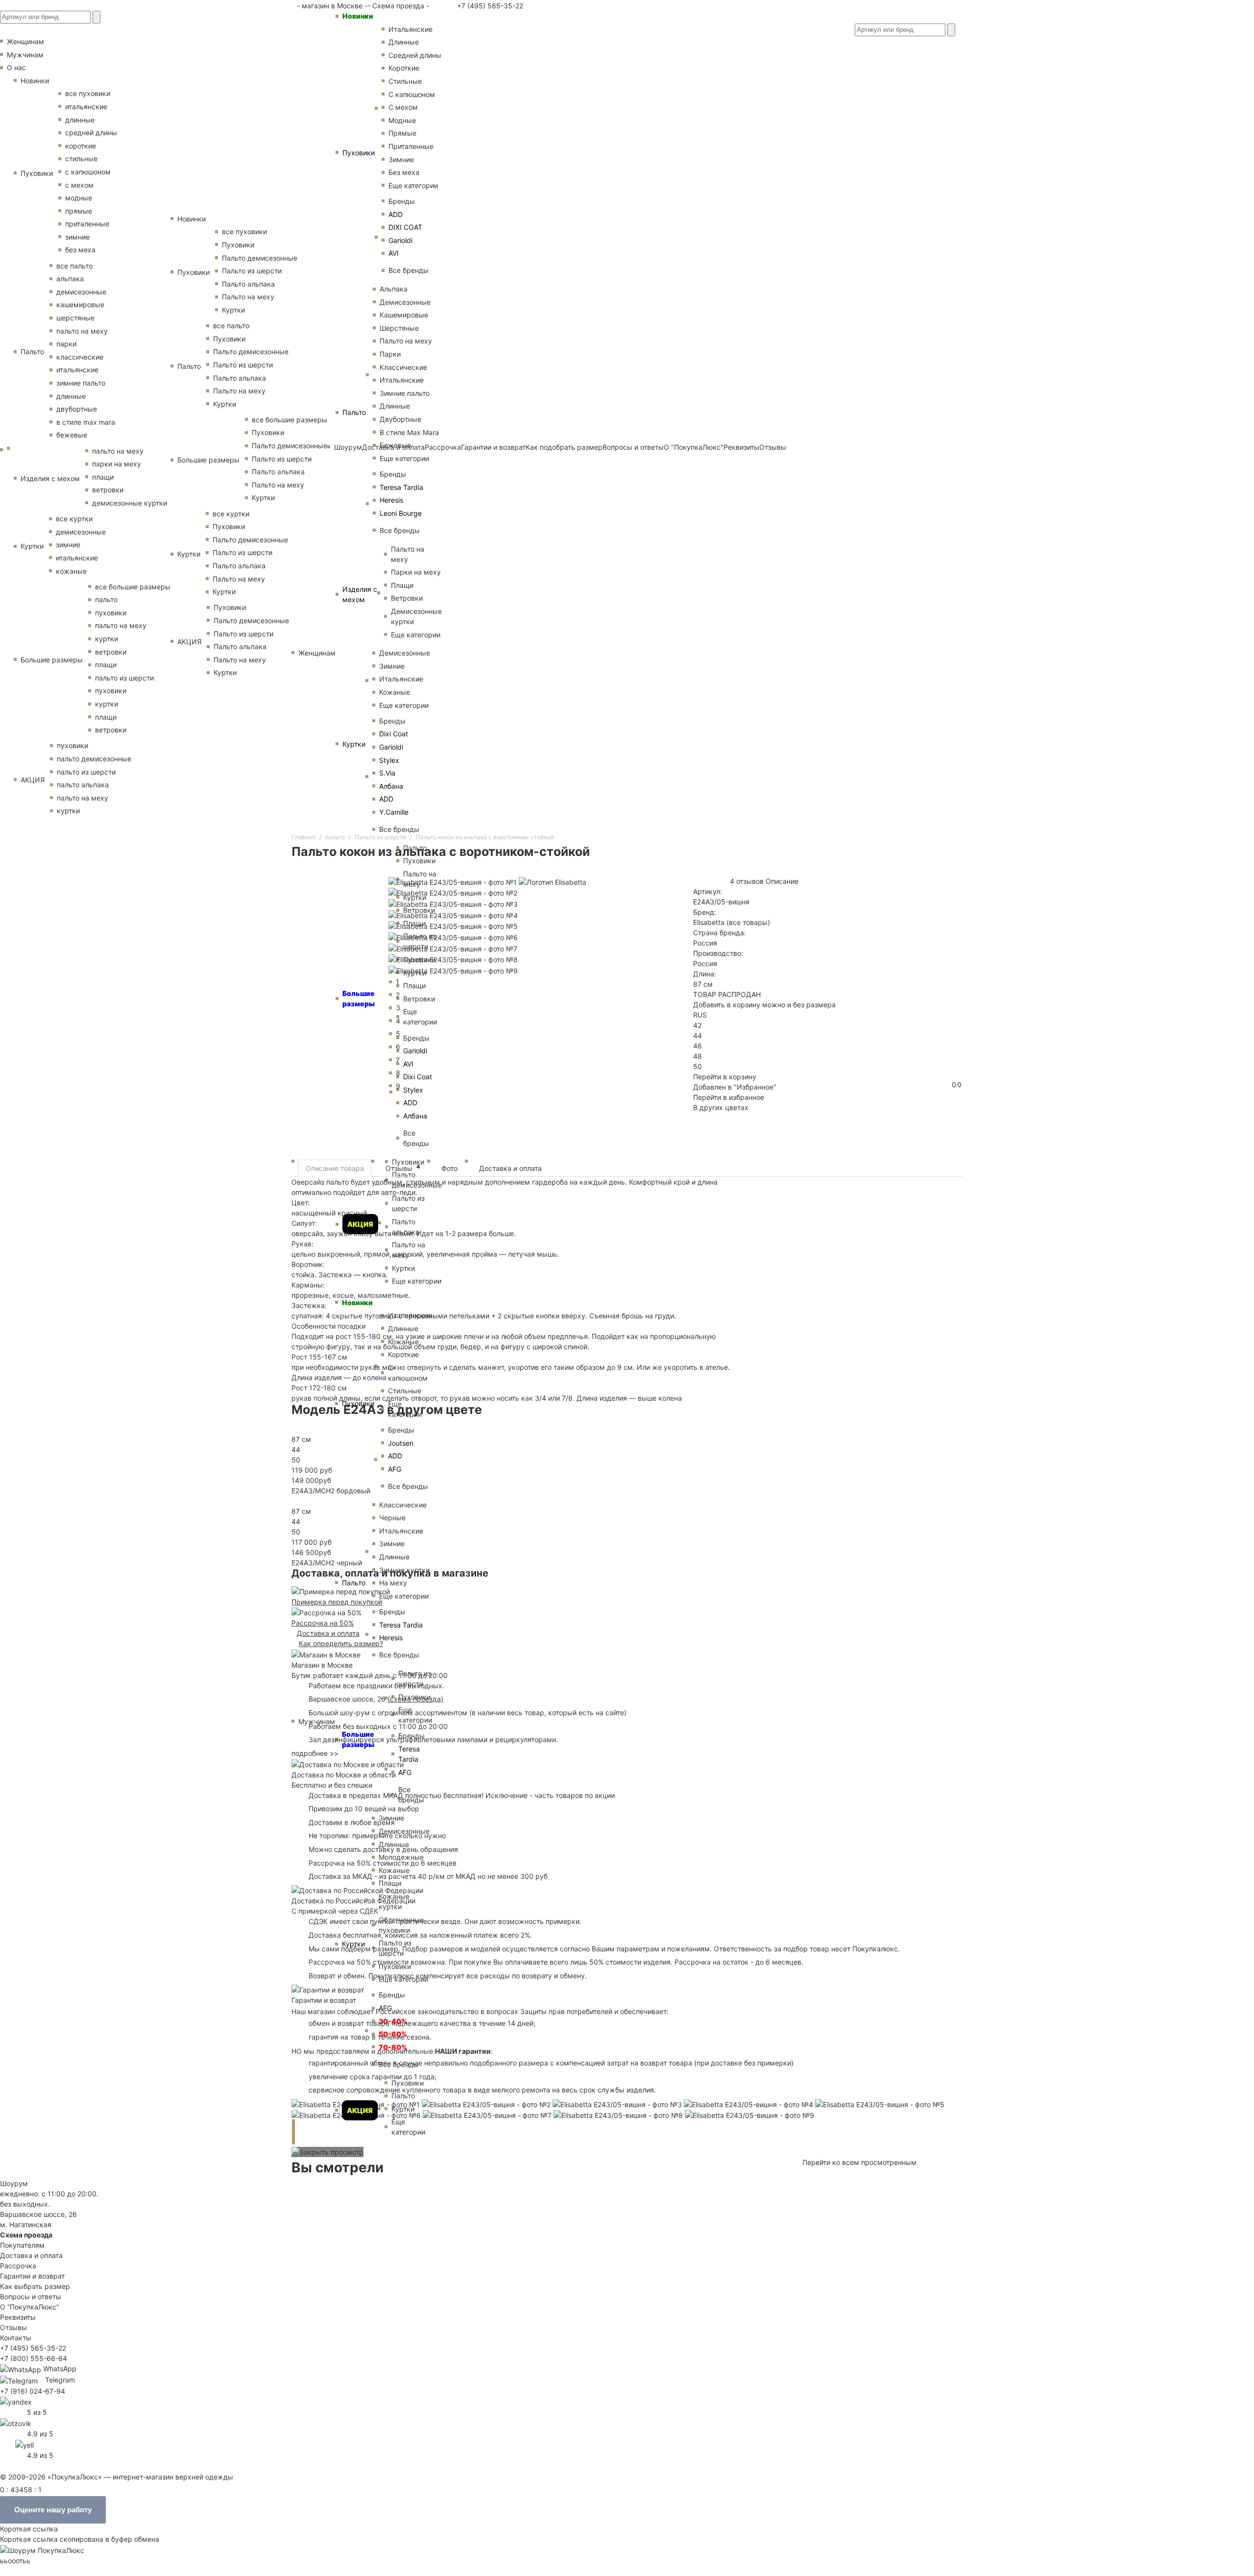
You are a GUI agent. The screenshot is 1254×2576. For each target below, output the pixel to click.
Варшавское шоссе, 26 (349, 1699)
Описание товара (335, 1168)
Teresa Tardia (401, 487)
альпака (70, 279)
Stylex (389, 760)
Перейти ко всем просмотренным (859, 2162)
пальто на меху (82, 331)
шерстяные (75, 318)
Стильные (405, 81)
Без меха (404, 172)
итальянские (86, 107)
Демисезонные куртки (416, 616)
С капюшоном (412, 94)
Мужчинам (25, 55)
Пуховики (359, 153)
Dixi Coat (394, 734)
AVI (394, 253)
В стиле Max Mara (409, 432)
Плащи (402, 585)
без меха (80, 250)
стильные (81, 158)
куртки (107, 639)
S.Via (387, 773)
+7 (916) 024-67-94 (33, 2391)
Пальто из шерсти (415, 1678)
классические (80, 357)
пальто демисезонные (94, 759)
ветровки (108, 490)
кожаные (71, 571)
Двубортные (400, 419)
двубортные (77, 409)
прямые (79, 211)
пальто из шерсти (124, 678)
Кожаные (395, 692)
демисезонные (81, 292)
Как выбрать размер (35, 2286)
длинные (80, 120)
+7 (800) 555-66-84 (34, 2358)
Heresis (391, 500)
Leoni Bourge (401, 513)
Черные (392, 1518)
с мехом (79, 185)
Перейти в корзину (725, 1077)
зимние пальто (81, 383)
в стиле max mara (86, 422)
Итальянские (402, 380)
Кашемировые (404, 315)
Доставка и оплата (510, 1168)
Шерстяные (399, 328)
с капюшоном (88, 172)
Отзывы (403, 1168)
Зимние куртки (404, 1570)
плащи (103, 477)
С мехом (403, 107)
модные (79, 198)
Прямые (402, 133)
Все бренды (409, 270)
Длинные (404, 42)
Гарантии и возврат (32, 2276)
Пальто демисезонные (260, 258)
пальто (106, 599)
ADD (396, 214)
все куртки (74, 519)
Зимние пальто (405, 393)
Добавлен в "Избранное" (735, 1087)
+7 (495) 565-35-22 (489, 6)
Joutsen (401, 1443)
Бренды (402, 201)
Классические (403, 367)
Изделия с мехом (360, 594)
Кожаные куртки (394, 1901)
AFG (395, 1469)
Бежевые (395, 445)
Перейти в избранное (729, 1097)
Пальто (354, 412)
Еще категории (413, 185)
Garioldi (400, 240)
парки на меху (117, 464)
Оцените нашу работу (53, 2510)
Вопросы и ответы (31, 2297)
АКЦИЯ (360, 2110)
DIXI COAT (405, 227)
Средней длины (415, 55)
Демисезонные (405, 302)
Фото (449, 1168)
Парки (390, 354)
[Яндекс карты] (16, 2401)
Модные (402, 120)
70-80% (393, 2047)
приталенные (87, 224)
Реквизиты (18, 2317)
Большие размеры (52, 660)
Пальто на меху (406, 341)
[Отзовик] (16, 2422)
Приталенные (411, 146)
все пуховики (88, 93)
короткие (81, 146)
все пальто (74, 266)
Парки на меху (416, 572)
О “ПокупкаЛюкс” (29, 2307)
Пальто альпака (248, 284)
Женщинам (317, 653)
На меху (393, 1583)
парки (66, 344)
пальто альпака (83, 785)
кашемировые (80, 304)
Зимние (401, 159)
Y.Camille (394, 812)
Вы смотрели (338, 2167)
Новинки (358, 16)
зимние (77, 237)
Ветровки (407, 598)
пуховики (111, 613)
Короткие (404, 68)
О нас (16, 67)
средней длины (91, 133)
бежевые (72, 435)
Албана (391, 786)
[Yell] (24, 2444)
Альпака (394, 289)
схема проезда (415, 1699)
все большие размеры (133, 587)
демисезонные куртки (130, 503)
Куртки (354, 744)
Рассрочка (18, 2266)
